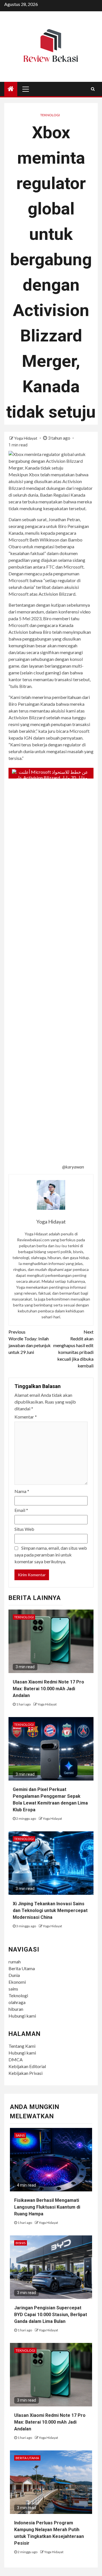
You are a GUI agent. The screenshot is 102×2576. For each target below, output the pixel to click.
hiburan (16, 2009)
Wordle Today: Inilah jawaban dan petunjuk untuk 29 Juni (30, 1342)
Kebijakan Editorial (27, 2066)
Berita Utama (22, 1968)
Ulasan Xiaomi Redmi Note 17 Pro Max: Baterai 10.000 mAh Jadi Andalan (48, 1689)
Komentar (26, 1417)
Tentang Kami (22, 2046)
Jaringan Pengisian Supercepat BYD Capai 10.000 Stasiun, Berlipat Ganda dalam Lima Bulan (51, 2315)
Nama (22, 1491)
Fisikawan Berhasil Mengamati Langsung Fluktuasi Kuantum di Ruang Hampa (47, 2207)
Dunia (14, 1975)
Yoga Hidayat (26, 438)
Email (21, 1510)
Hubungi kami (22, 2016)
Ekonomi (17, 1982)
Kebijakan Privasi (25, 2073)
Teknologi (50, 115)
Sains (20, 2135)
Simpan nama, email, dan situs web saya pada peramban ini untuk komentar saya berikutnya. (51, 1555)
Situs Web (24, 1529)
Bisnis (21, 2243)
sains (13, 1989)
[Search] (93, 89)
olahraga (17, 2002)
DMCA (16, 2059)
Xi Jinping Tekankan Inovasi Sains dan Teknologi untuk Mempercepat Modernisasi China (50, 1910)
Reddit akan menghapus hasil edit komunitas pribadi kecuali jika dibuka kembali (73, 1349)
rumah (15, 1962)
